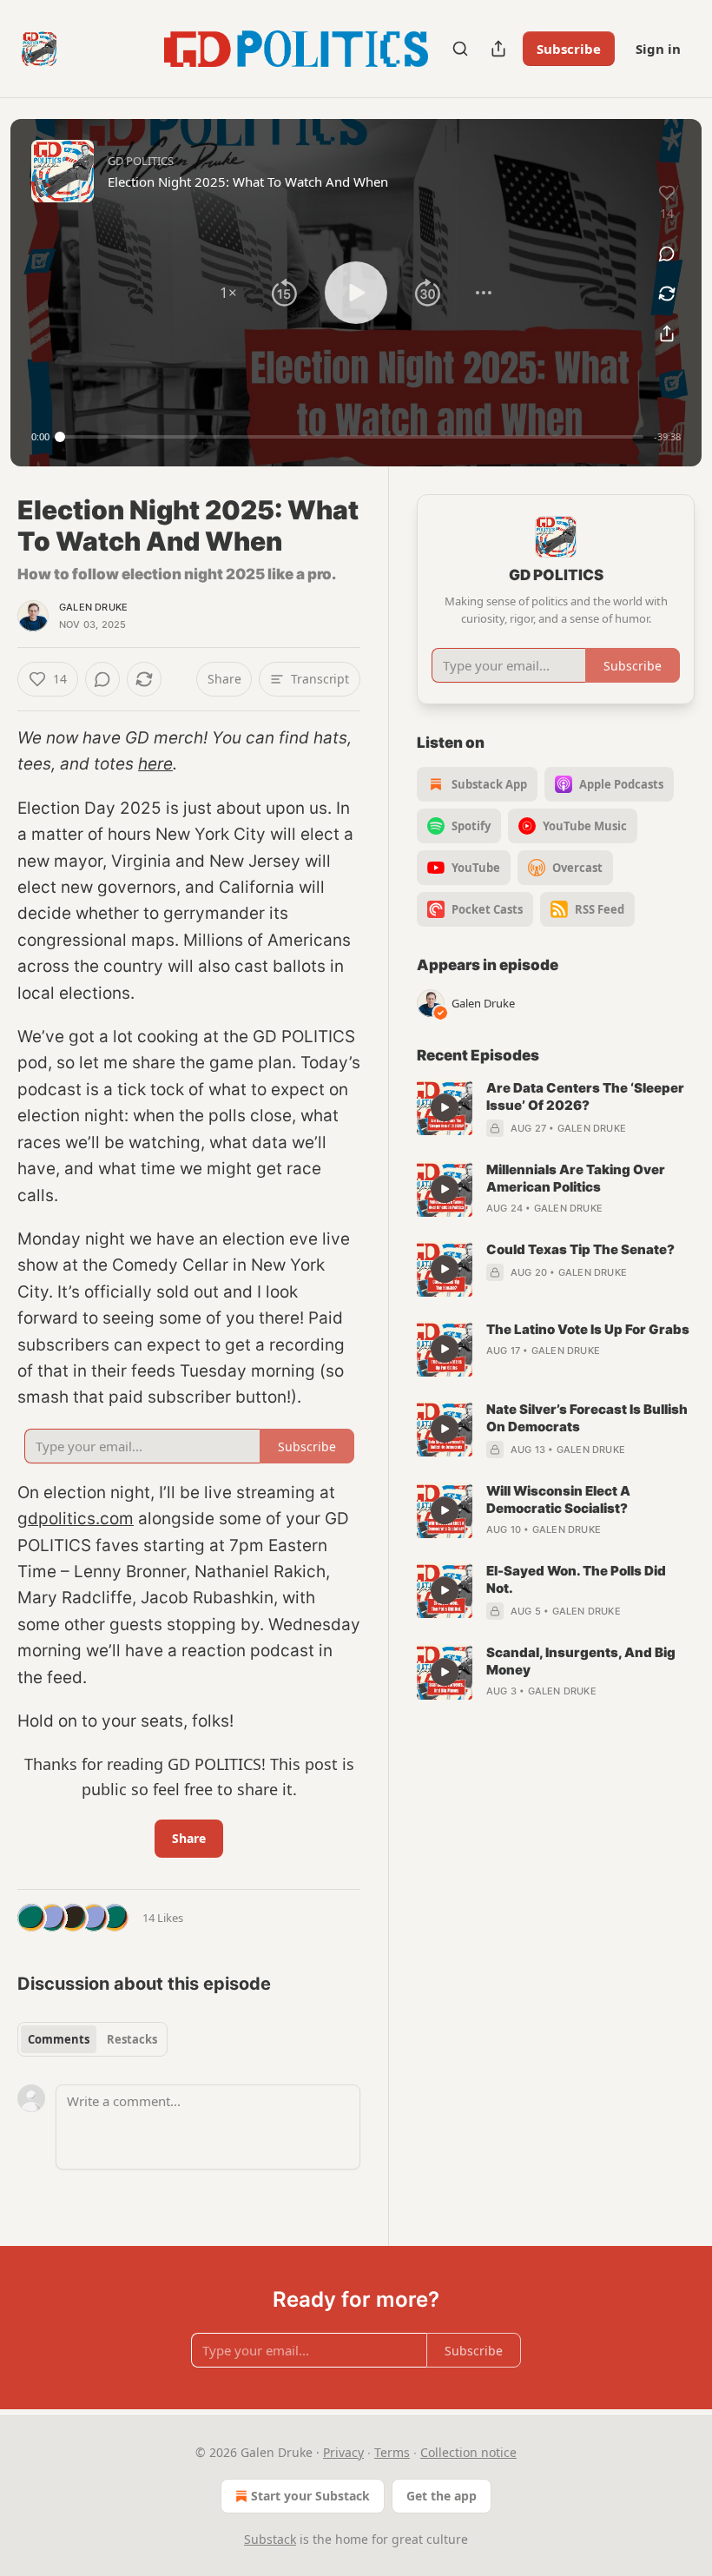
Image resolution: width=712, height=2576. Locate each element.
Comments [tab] (59, 2039)
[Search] (460, 49)
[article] (556, 1108)
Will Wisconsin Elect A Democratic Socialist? (558, 1499)
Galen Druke (93, 607)
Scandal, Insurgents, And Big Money (581, 1661)
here (155, 764)
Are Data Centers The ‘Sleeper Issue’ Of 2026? (585, 1096)
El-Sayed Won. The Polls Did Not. (576, 1579)
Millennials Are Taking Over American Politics (576, 1178)
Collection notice (468, 2452)
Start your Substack (310, 2496)
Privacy (343, 2452)
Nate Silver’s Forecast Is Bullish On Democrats (587, 1418)
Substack (270, 2539)
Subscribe (569, 49)
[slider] (352, 437)
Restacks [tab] (132, 2039)
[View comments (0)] (667, 254)
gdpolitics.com (76, 1519)
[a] (445, 1107)
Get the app (442, 2496)
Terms (392, 2452)
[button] (228, 293)
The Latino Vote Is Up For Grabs (588, 1329)
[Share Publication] (498, 49)
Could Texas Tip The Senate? (580, 1249)
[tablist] (92, 2039)
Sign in (658, 49)
